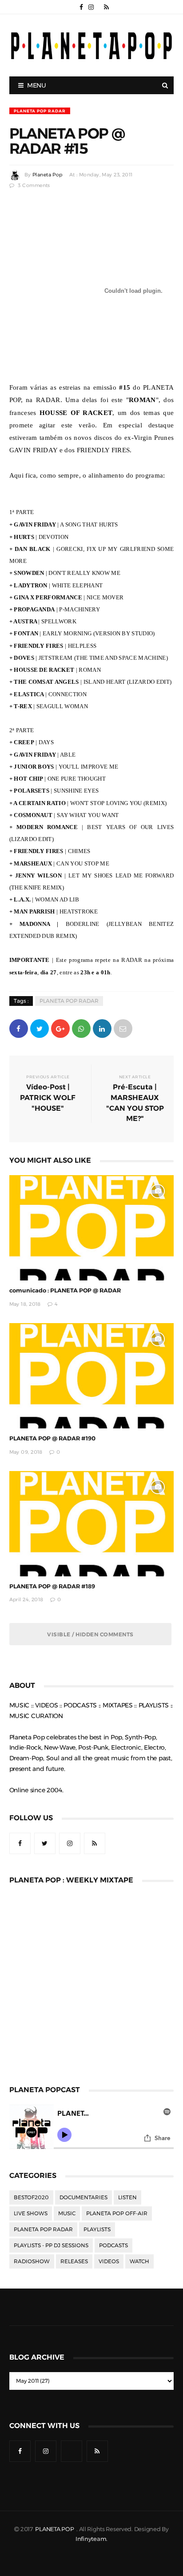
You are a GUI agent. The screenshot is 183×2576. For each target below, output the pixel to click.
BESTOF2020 (31, 2197)
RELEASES (74, 2261)
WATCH (139, 2261)
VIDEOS (109, 2261)
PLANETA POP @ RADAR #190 (52, 1438)
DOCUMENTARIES (84, 2197)
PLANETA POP (55, 2529)
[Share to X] (40, 1028)
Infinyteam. (91, 2539)
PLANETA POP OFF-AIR (117, 2213)
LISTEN (127, 2197)
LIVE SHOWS (31, 2213)
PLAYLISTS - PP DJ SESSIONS (51, 2245)
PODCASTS (113, 2245)
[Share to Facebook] (19, 1028)
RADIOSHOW (32, 2261)
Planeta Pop (48, 175)
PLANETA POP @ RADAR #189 (52, 1586)
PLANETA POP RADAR (40, 111)
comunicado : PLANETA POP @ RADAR (65, 1290)
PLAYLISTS (97, 2229)
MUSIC (67, 2213)
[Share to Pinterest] (123, 1028)
